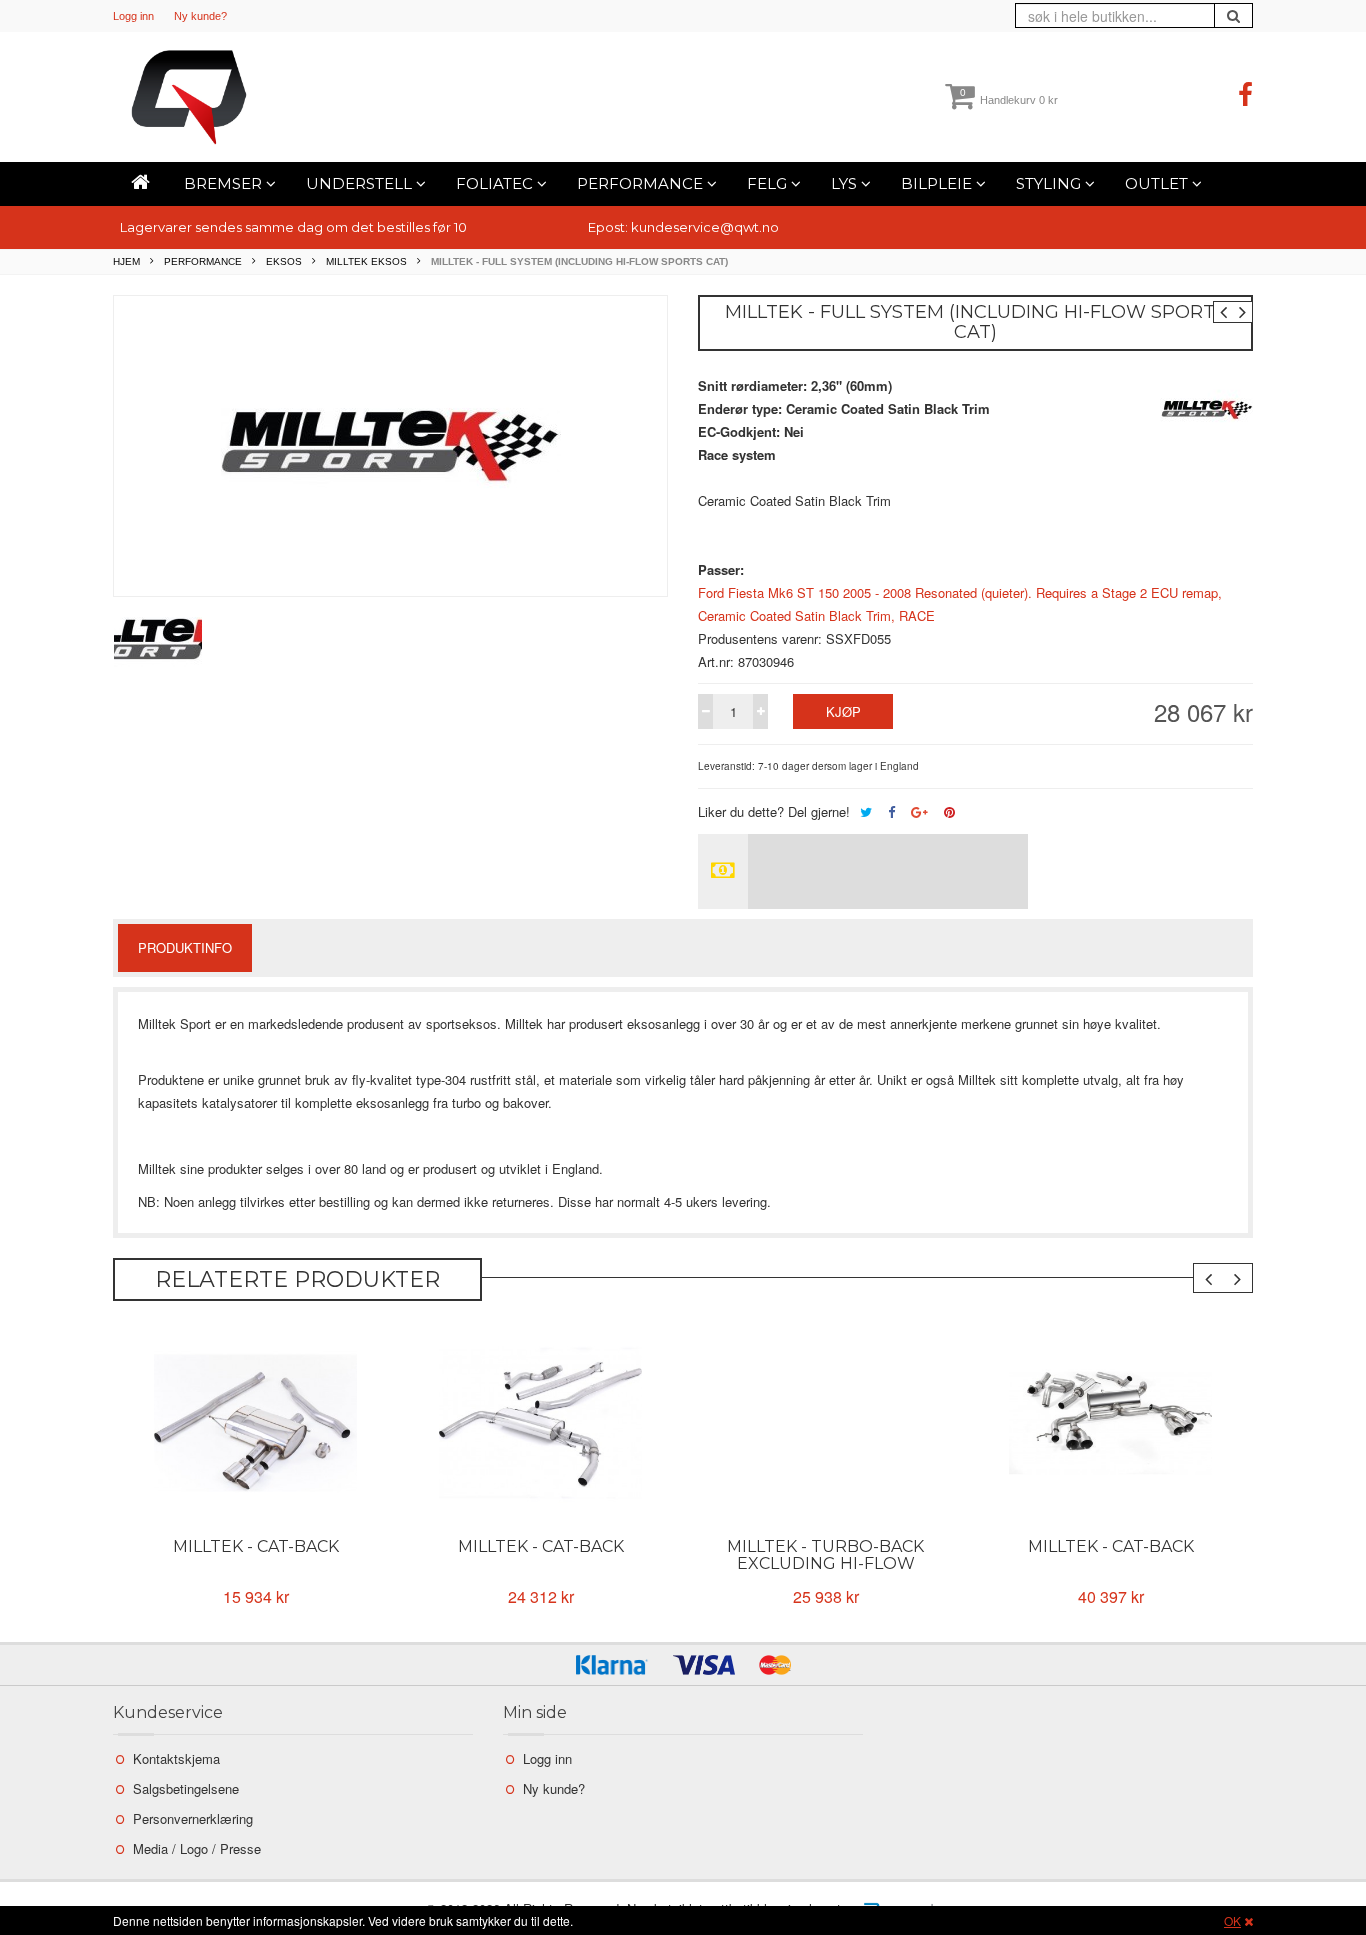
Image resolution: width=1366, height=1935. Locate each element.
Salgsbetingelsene (186, 1788)
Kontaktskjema (176, 1758)
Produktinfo (185, 947)
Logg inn (133, 16)
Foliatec (496, 183)
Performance (642, 183)
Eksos (284, 261)
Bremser (225, 183)
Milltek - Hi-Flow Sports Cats (541, 1555)
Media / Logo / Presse (197, 1848)
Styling (1050, 183)
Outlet (1158, 183)
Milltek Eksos (366, 261)
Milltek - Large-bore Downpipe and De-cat (255, 1555)
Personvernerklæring (193, 1818)
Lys (846, 183)
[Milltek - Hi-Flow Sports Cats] (540, 1423)
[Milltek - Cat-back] (825, 1423)
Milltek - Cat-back (826, 1546)
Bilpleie (938, 183)
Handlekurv (1009, 100)
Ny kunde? (200, 16)
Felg (769, 183)
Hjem (126, 261)
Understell (361, 183)
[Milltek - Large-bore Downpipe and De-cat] (255, 1423)
